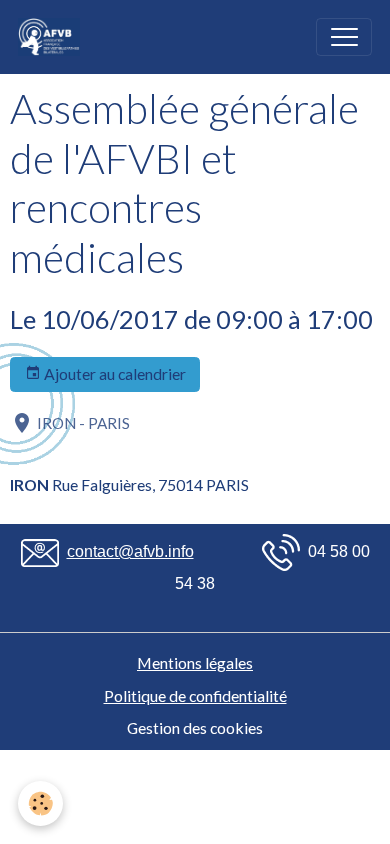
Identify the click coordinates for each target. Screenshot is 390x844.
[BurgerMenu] (344, 37)
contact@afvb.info (130, 551)
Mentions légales (195, 662)
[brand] (53, 37)
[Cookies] (40, 803)
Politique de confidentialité (195, 695)
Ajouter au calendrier (113, 373)
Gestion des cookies (195, 727)
